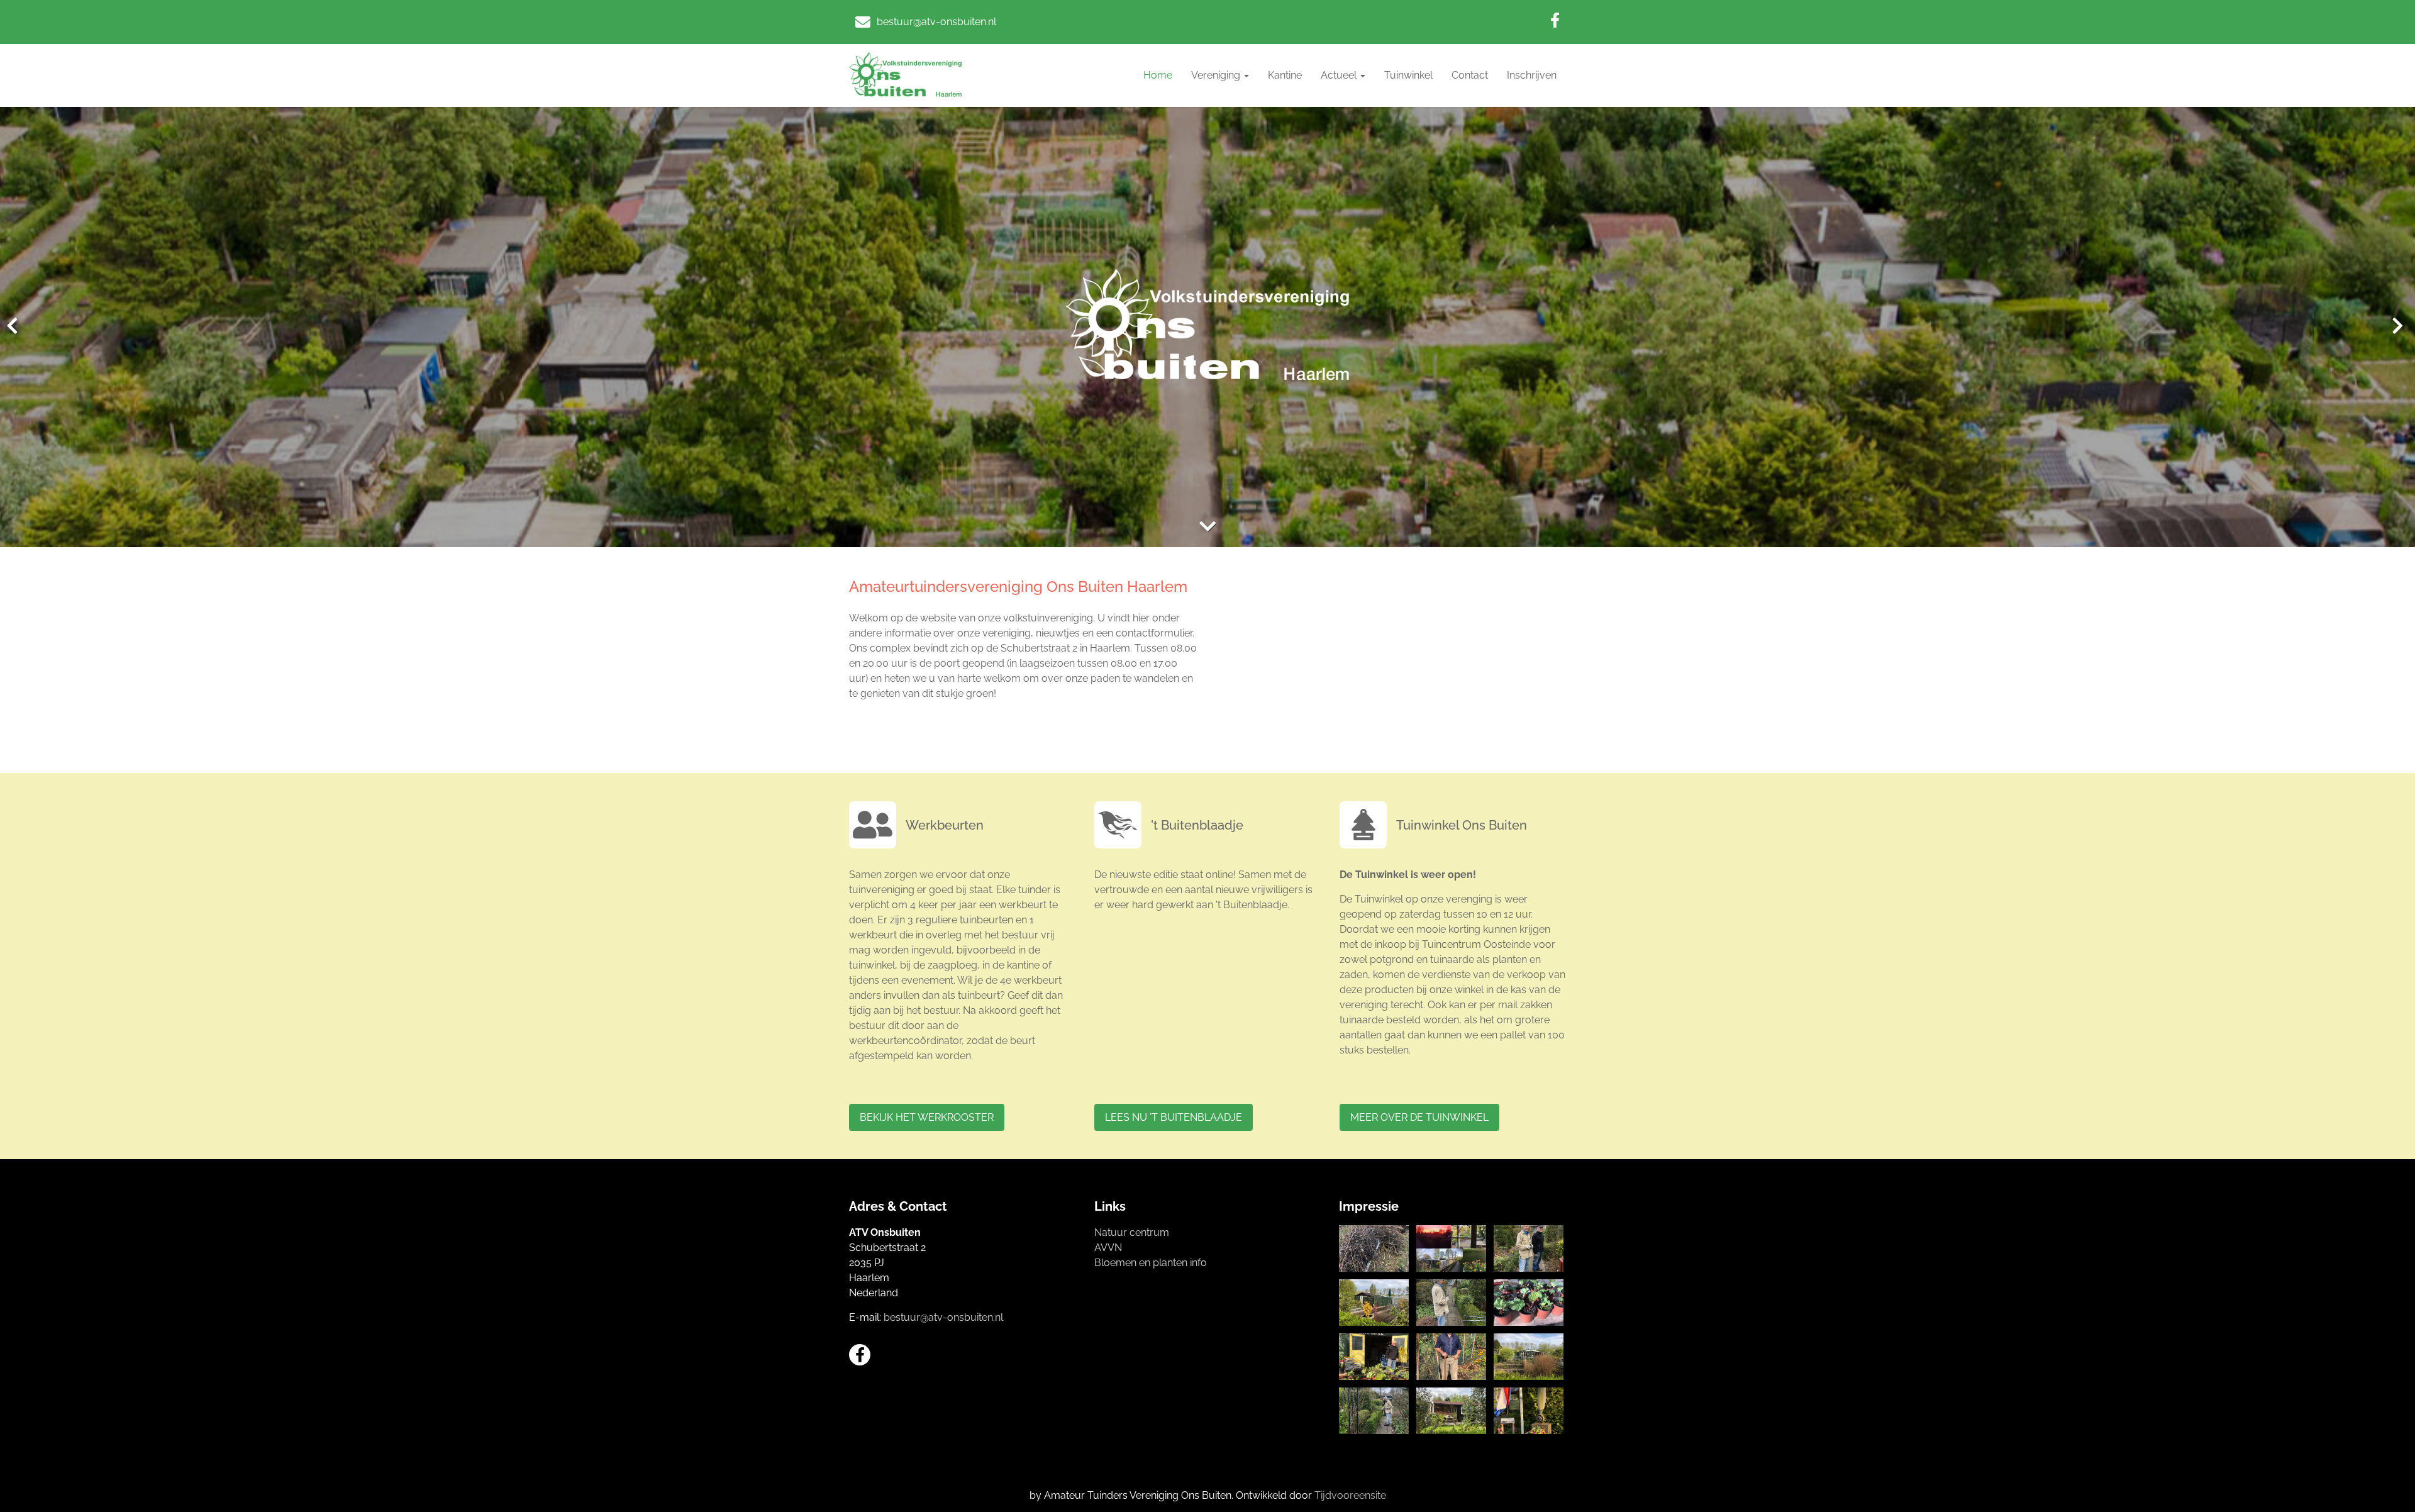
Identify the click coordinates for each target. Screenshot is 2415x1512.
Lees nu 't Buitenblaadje (1174, 1117)
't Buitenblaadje (1197, 825)
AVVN (1108, 1248)
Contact (1470, 75)
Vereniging (1217, 75)
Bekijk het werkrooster (927, 1117)
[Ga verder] (1207, 527)
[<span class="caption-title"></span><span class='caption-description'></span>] (1374, 1248)
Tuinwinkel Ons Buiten (1462, 825)
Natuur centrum (1132, 1232)
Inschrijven (1532, 75)
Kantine (1285, 75)
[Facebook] (1555, 20)
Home (1158, 75)
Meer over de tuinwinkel (1419, 1117)
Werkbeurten (945, 825)
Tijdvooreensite (1350, 1495)
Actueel (1340, 75)
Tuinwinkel (1408, 75)
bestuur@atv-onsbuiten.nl (943, 1317)
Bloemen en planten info (1151, 1263)
